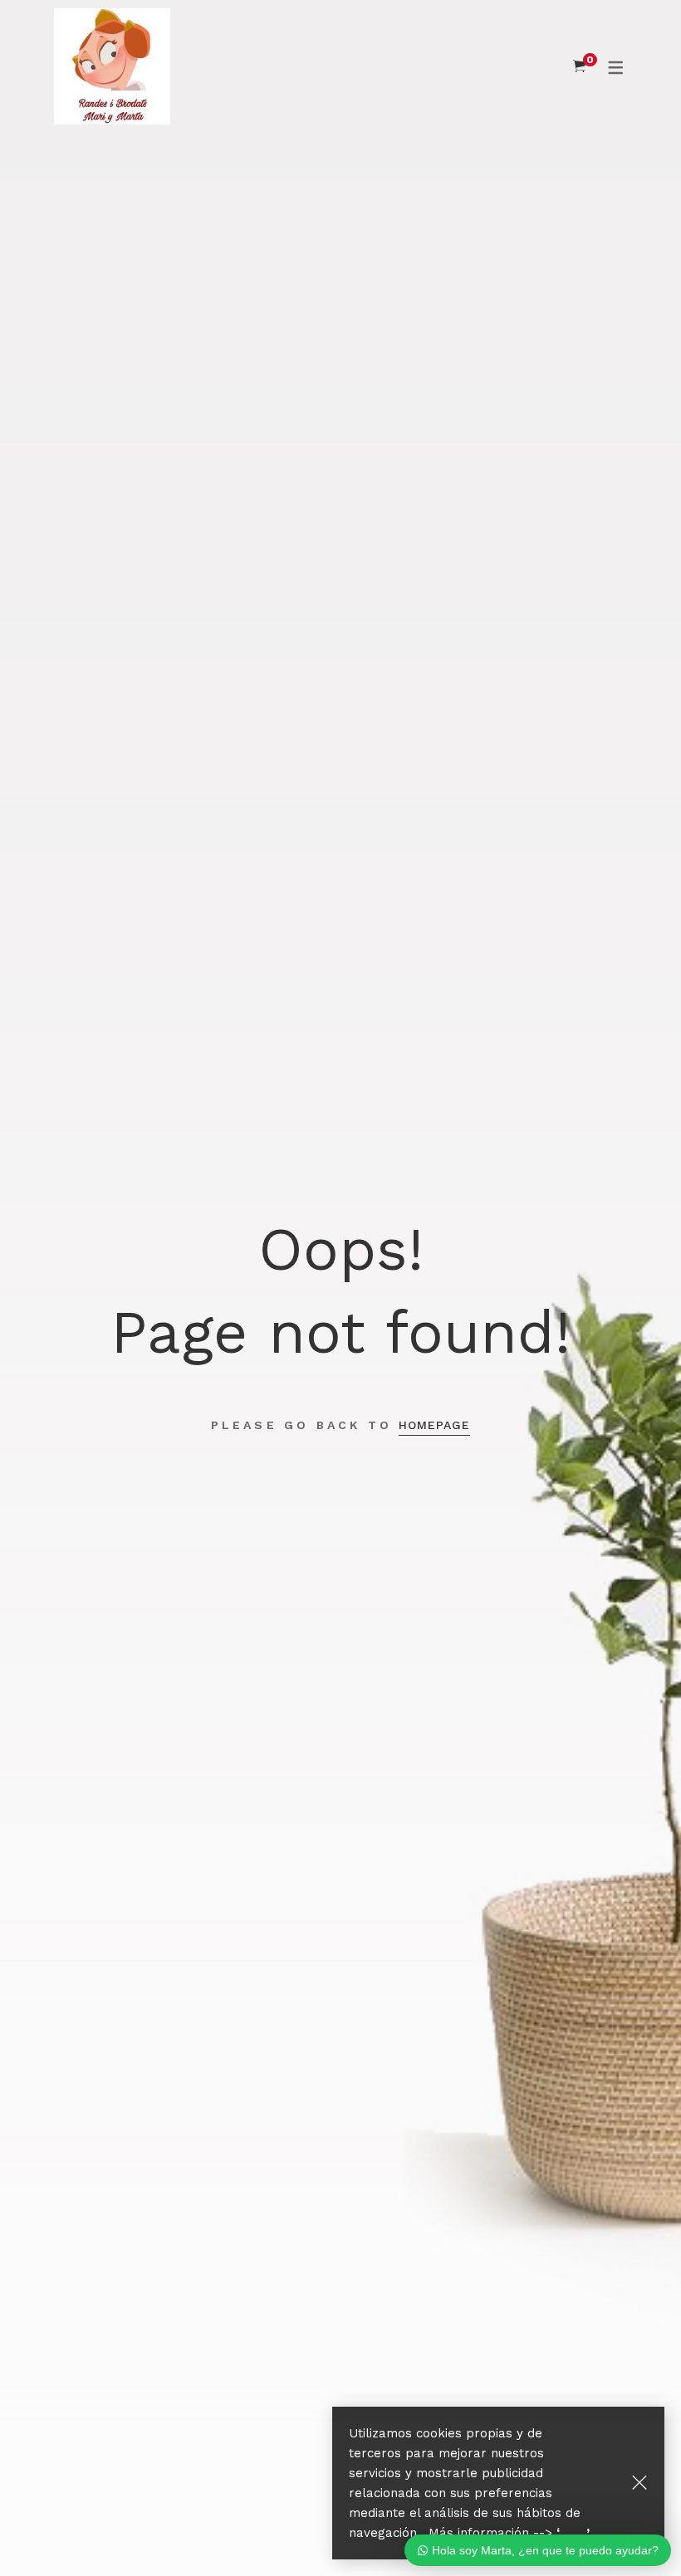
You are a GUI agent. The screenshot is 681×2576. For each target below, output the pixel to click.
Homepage (434, 1425)
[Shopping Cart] (579, 66)
